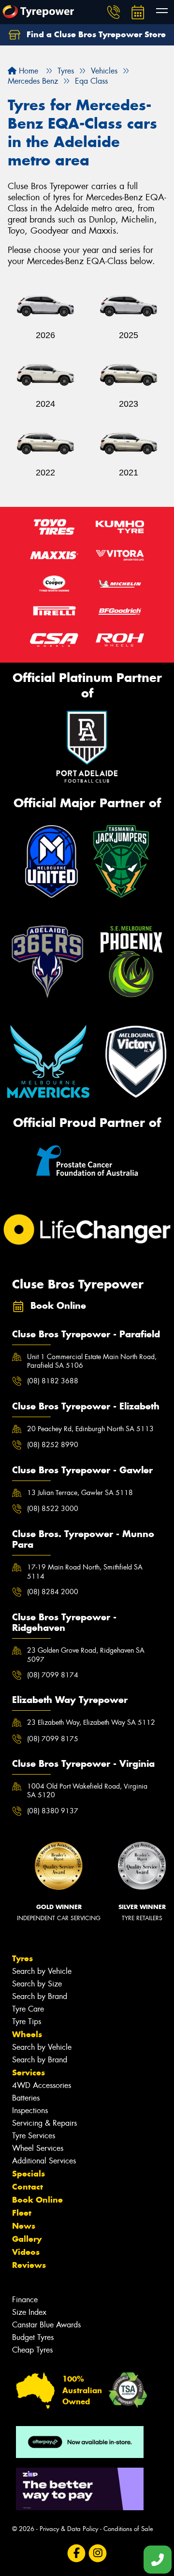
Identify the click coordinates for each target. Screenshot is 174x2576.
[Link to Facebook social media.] (77, 2553)
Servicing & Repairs (44, 2123)
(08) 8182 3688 (53, 1381)
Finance (25, 2300)
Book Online (37, 2200)
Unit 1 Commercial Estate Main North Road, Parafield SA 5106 (92, 1361)
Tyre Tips (27, 2021)
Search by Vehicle (42, 1971)
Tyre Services (34, 2136)
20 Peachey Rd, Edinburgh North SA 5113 (90, 1429)
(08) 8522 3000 (53, 1509)
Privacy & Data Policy (69, 2529)
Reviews (29, 2265)
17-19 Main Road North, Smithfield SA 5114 (85, 1571)
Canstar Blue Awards (46, 2325)
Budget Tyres (33, 2337)
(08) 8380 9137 (53, 1811)
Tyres (22, 1958)
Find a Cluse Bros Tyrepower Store (95, 34)
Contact (28, 2187)
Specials (29, 2174)
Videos (26, 2252)
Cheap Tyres (32, 2350)
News (24, 2226)
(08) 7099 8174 (53, 1675)
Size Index (29, 2312)
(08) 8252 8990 (53, 1445)
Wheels (27, 2034)
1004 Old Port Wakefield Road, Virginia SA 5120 (87, 1791)
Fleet (22, 2213)
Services (29, 2073)
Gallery (27, 2239)
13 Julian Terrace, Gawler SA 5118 (80, 1493)
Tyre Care (28, 2009)
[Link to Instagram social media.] (98, 2553)
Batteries (26, 2098)
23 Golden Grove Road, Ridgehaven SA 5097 (86, 1655)
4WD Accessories (42, 2085)
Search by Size (37, 1984)
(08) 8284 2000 (53, 1592)
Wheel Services (38, 2148)
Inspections (30, 2110)
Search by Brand (40, 1996)
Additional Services (44, 2161)
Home (27, 71)
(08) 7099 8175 (53, 1739)
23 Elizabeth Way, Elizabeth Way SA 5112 (91, 1722)
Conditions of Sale (128, 2529)
